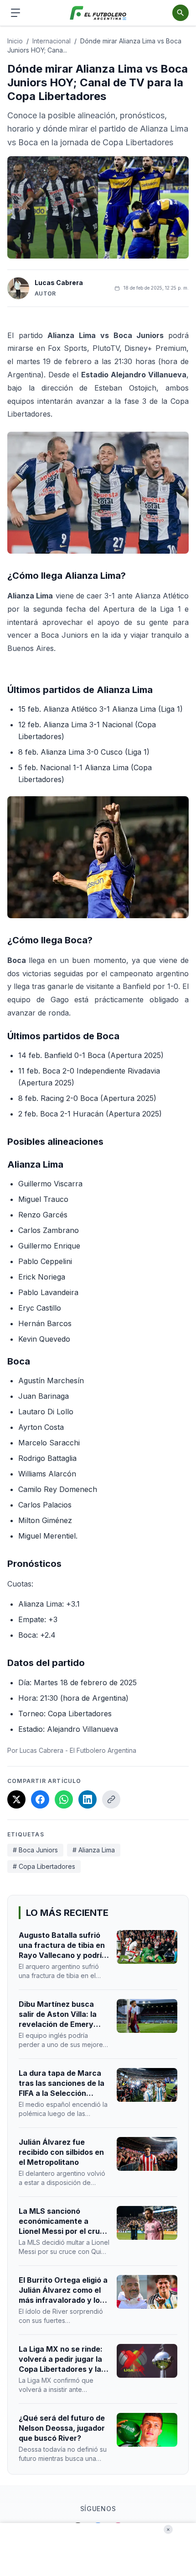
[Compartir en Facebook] (40, 1799)
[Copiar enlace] (111, 1799)
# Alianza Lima (94, 1850)
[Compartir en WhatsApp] (64, 1799)
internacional (52, 41)
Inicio (15, 41)
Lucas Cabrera (59, 283)
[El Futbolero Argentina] (98, 13)
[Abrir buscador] (181, 13)
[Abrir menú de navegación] (15, 13)
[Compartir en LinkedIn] (88, 1799)
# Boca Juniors (35, 1850)
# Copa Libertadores (44, 1866)
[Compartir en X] (16, 1799)
